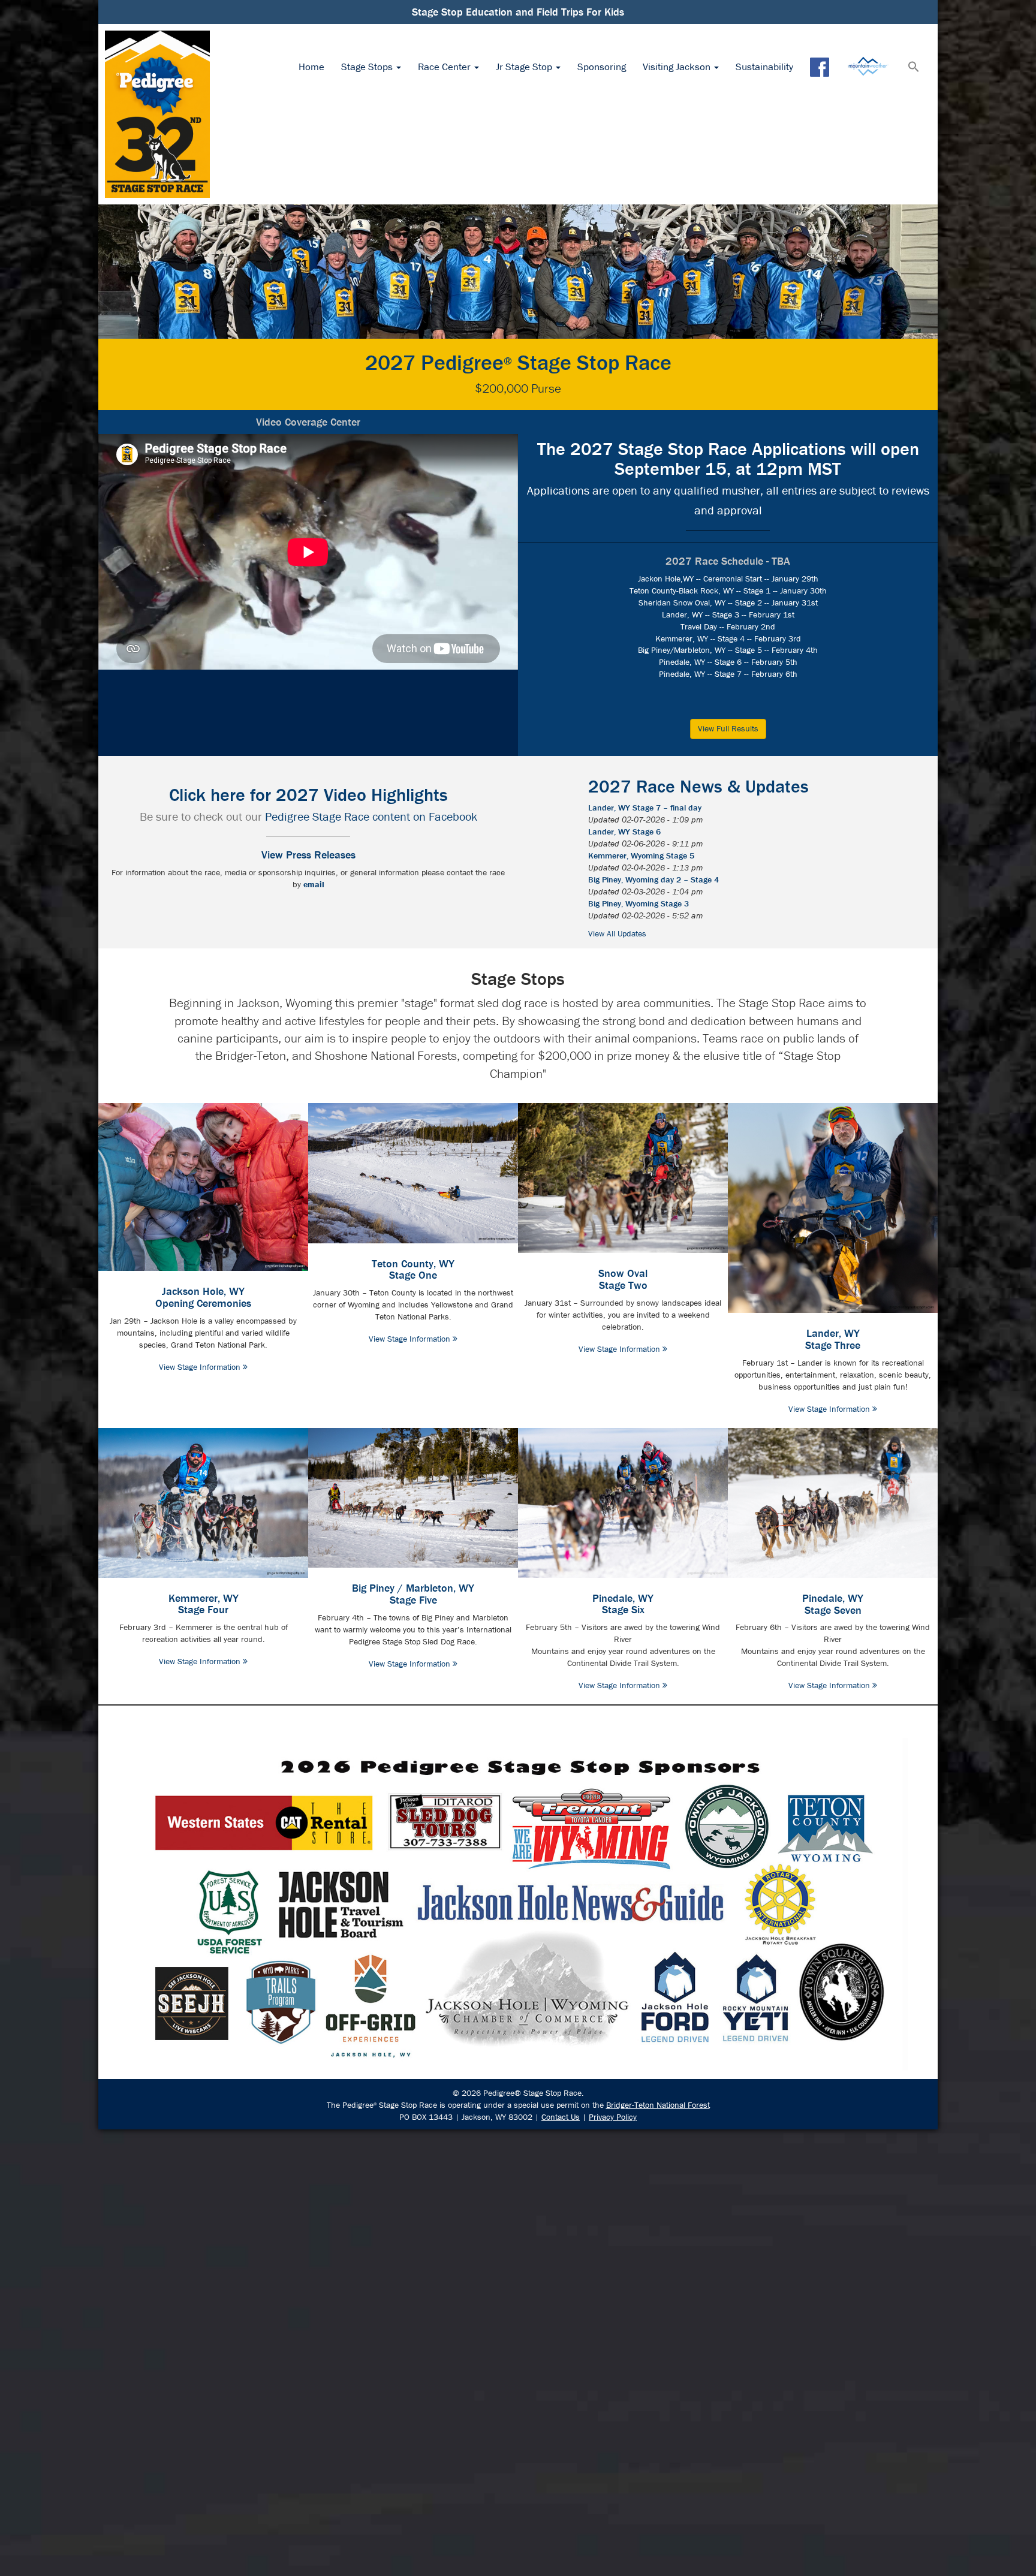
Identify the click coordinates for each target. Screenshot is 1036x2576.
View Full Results (728, 728)
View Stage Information (201, 1367)
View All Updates (617, 933)
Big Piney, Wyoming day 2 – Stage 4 (653, 879)
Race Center (445, 67)
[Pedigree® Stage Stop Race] (157, 114)
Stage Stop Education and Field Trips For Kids (518, 12)
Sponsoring (602, 67)
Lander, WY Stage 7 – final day (645, 808)
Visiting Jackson (678, 67)
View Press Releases (308, 855)
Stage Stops (368, 67)
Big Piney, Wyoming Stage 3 (639, 903)
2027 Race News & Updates (698, 786)
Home (311, 67)
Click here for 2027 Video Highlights (308, 795)
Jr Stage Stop (525, 67)
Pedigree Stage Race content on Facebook (371, 816)
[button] (914, 68)
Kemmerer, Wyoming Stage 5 (641, 855)
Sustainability (764, 67)
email (314, 884)
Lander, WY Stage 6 (624, 831)
